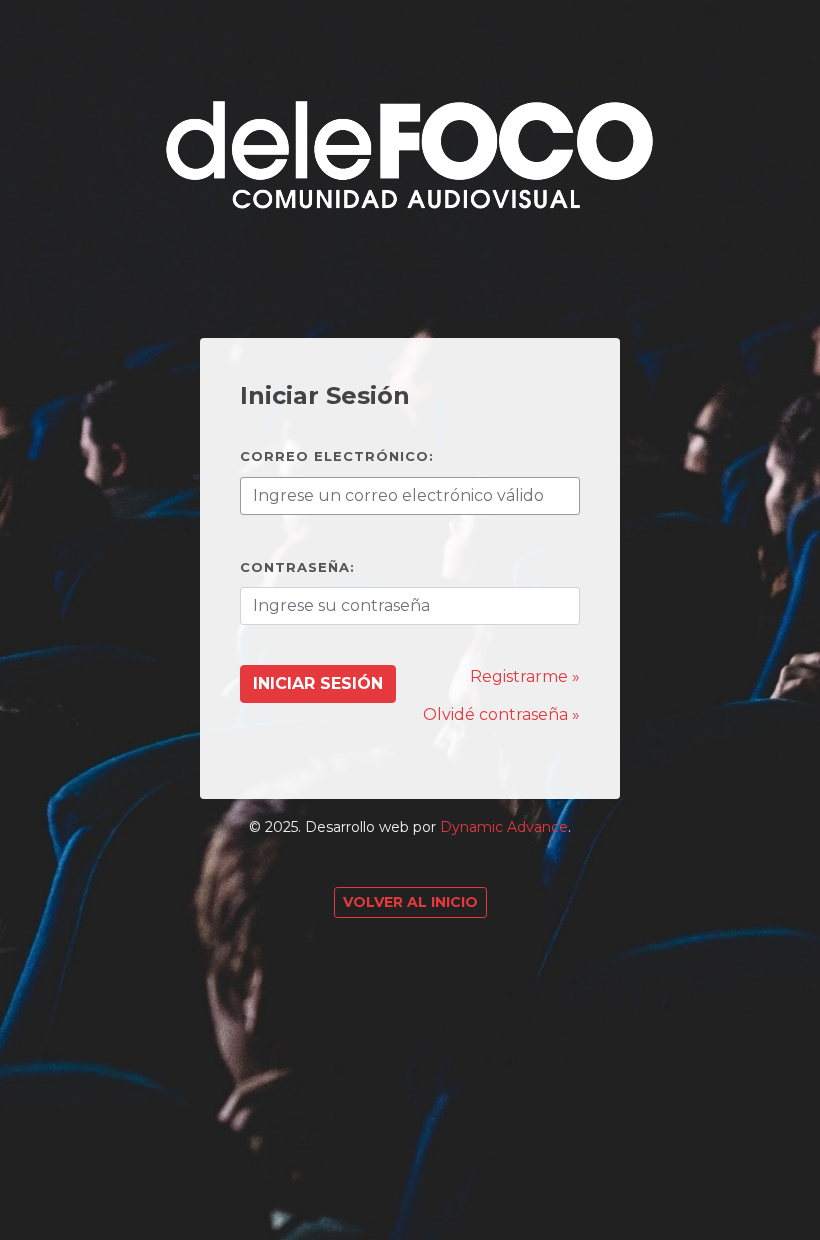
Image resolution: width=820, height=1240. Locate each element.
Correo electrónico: (337, 456)
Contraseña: (297, 567)
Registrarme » (525, 676)
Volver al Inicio (410, 902)
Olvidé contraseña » (501, 714)
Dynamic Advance (504, 827)
